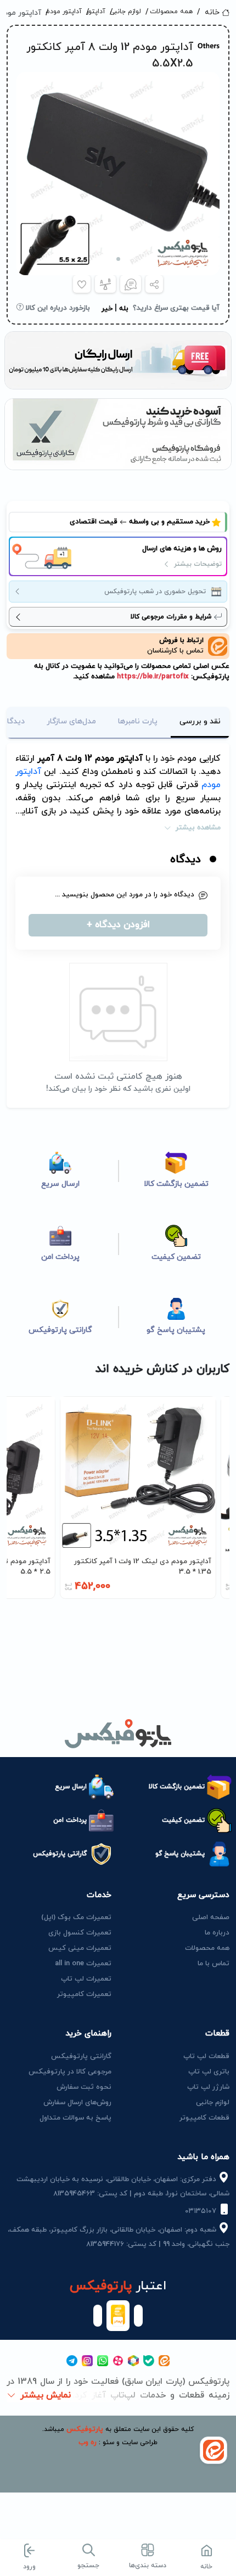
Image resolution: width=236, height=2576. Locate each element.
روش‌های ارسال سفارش (77, 2103)
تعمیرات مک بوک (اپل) (76, 1917)
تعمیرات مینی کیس (80, 1948)
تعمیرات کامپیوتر (84, 1994)
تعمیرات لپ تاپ (86, 1979)
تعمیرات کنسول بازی (80, 1933)
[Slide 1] (118, 259)
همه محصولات (173, 12)
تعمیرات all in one (83, 1964)
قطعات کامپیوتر (204, 2118)
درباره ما (217, 1933)
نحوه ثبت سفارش (84, 2087)
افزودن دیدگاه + (118, 925)
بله (124, 309)
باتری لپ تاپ (209, 2072)
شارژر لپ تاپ (208, 2087)
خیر (107, 309)
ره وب (88, 2443)
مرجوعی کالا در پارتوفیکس (70, 2072)
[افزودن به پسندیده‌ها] (82, 284)
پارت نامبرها (138, 721)
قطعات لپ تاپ (206, 2056)
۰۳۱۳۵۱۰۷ (202, 2211)
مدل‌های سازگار (71, 721)
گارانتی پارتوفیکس (81, 2056)
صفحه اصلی (211, 1917)
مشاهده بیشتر (198, 828)
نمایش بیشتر (46, 2395)
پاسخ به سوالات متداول (75, 2118)
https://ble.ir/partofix (152, 677)
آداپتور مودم (68, 12)
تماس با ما (213, 1964)
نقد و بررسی (200, 721)
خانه (212, 12)
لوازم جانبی (129, 12)
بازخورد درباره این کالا (57, 308)
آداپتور (100, 12)
